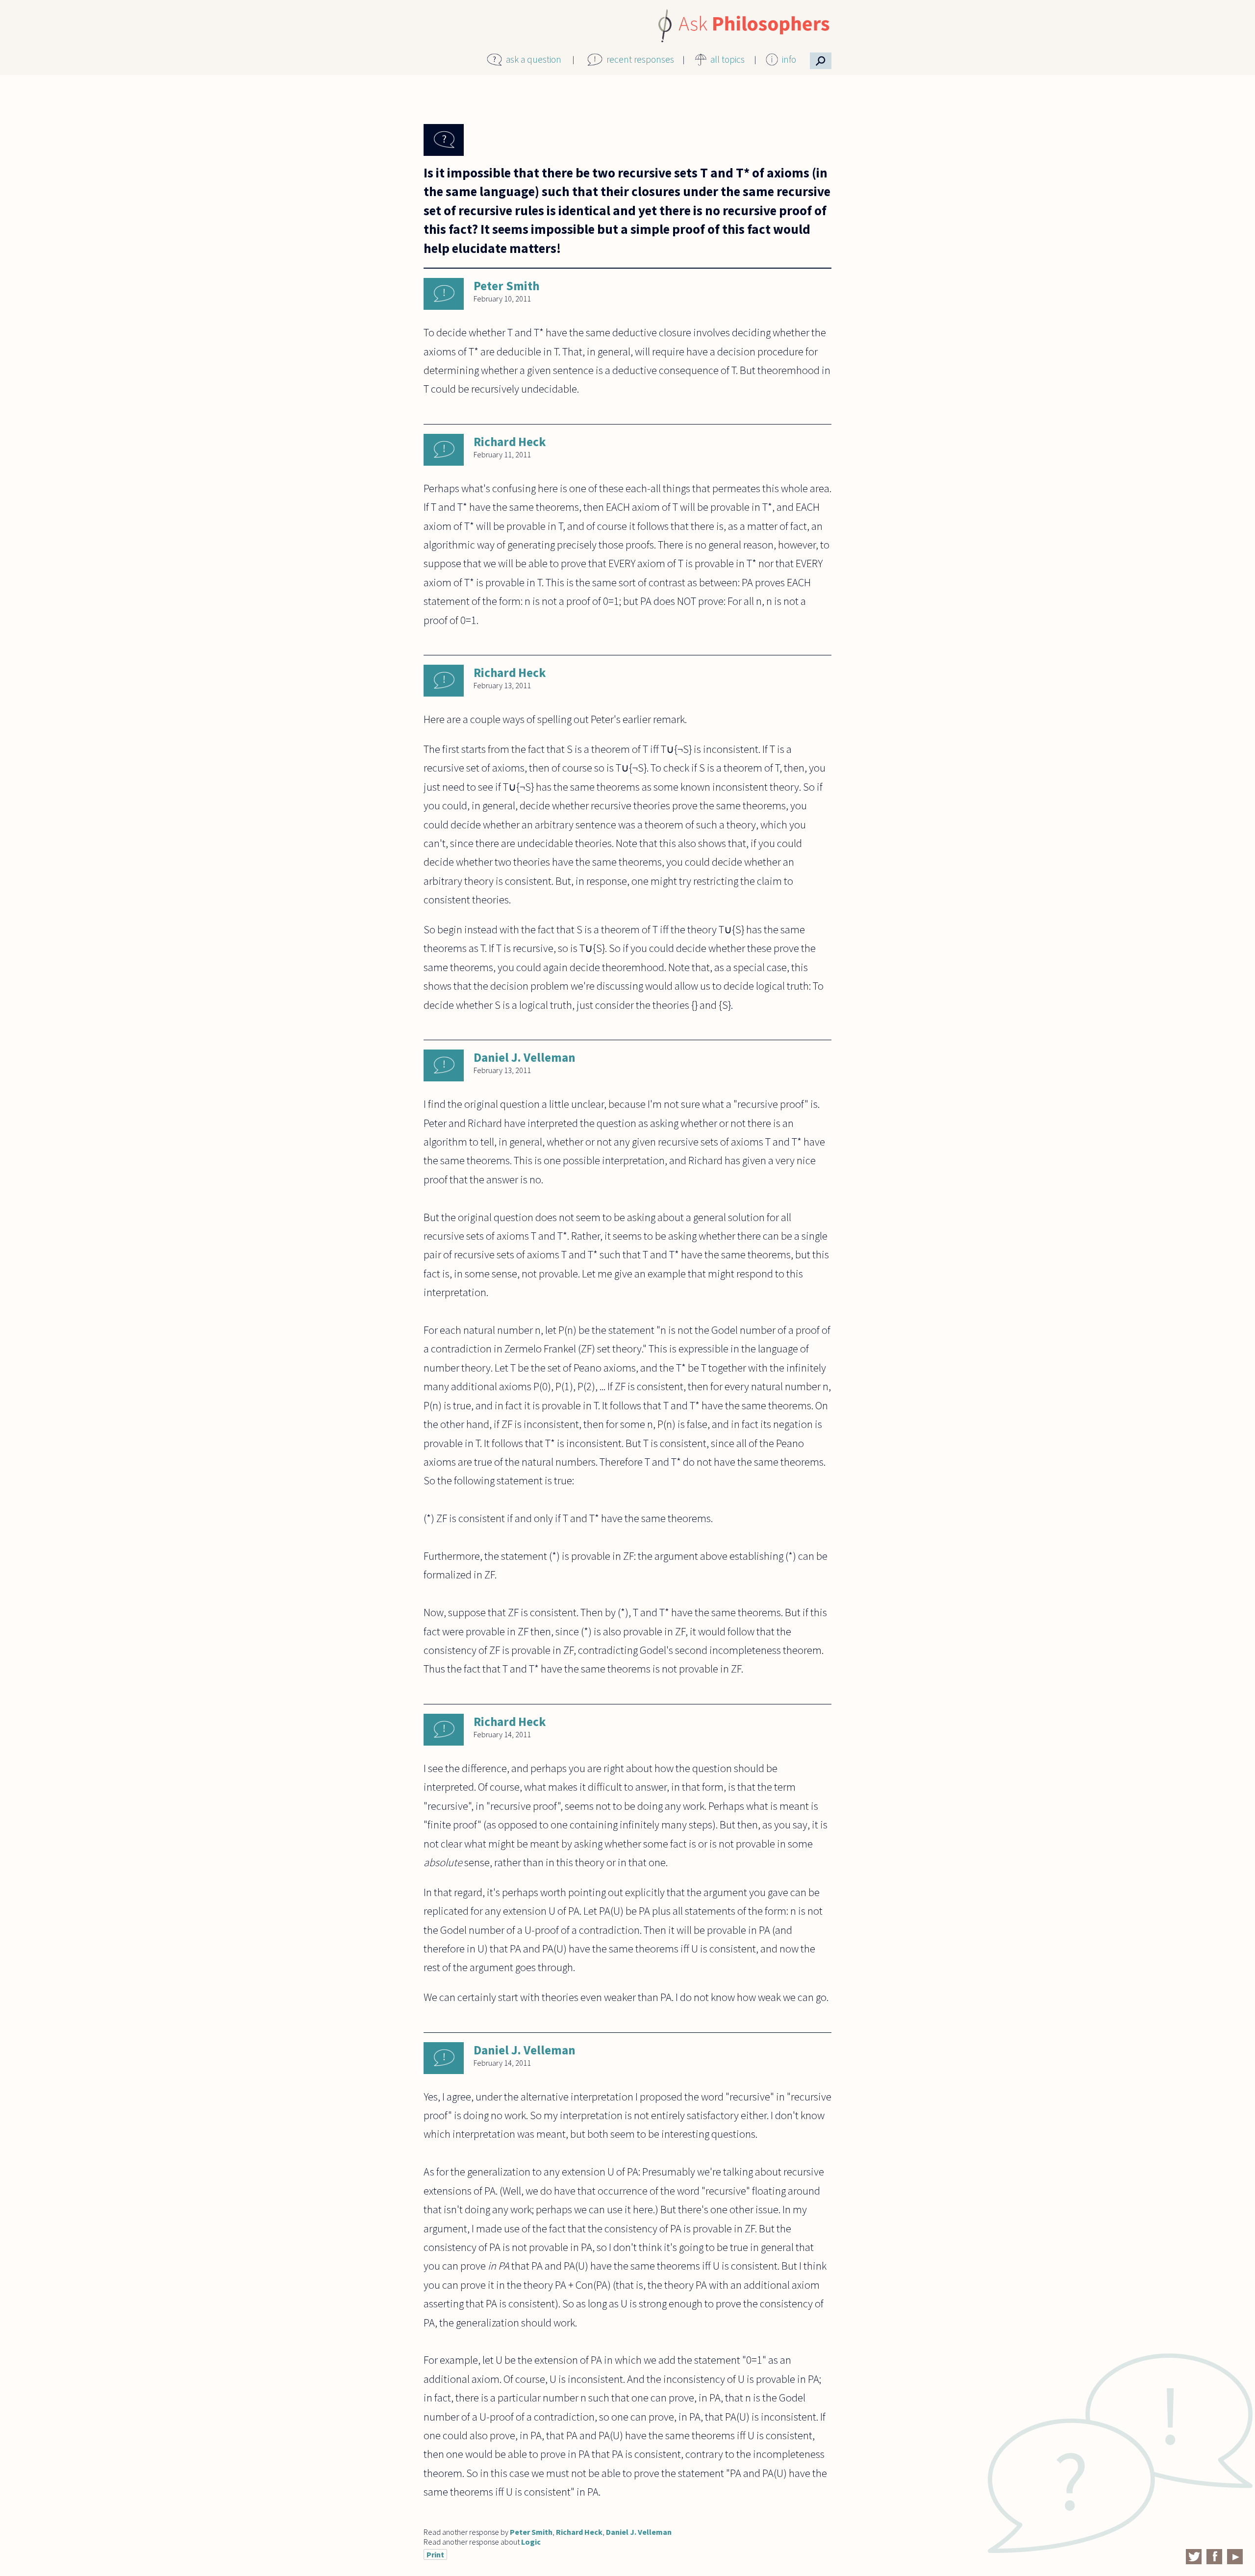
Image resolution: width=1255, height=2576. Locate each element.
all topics (728, 59)
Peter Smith (506, 286)
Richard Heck (510, 442)
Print (435, 2554)
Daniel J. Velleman (525, 1057)
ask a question (534, 59)
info (789, 59)
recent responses (640, 59)
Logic (531, 2542)
